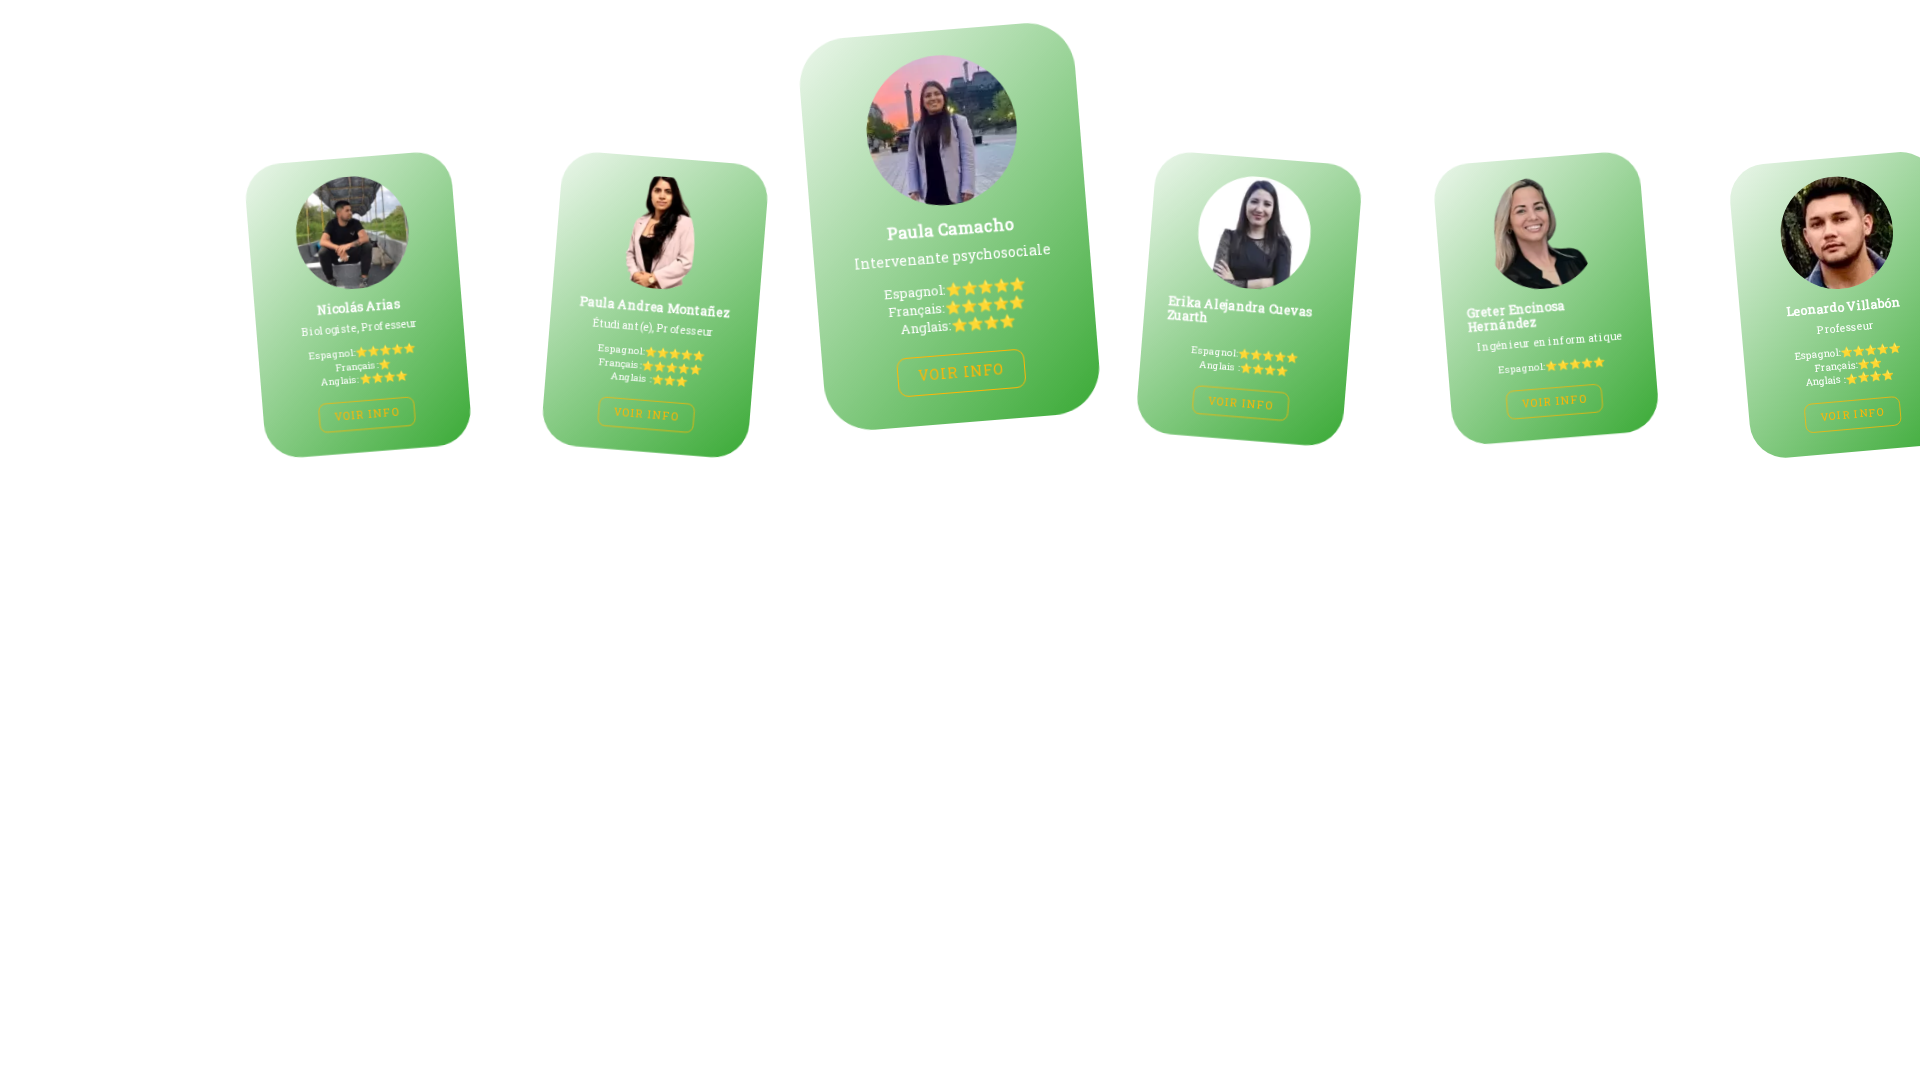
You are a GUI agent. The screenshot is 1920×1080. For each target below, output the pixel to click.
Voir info (348, 414)
